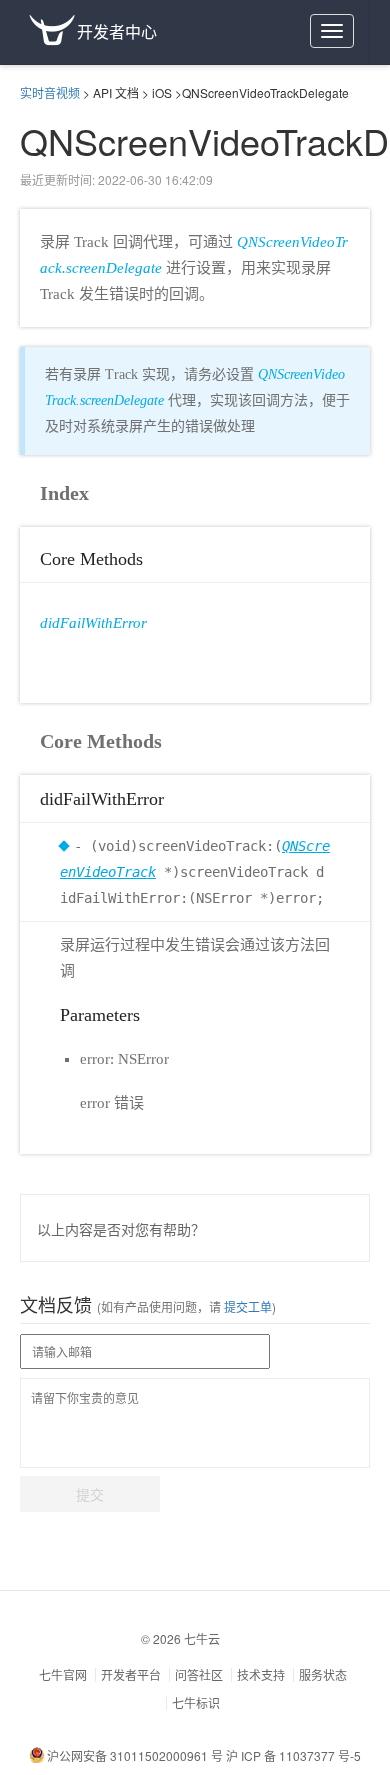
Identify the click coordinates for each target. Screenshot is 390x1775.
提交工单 (246, 1306)
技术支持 (261, 1674)
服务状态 (323, 1674)
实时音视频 (50, 92)
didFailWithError (93, 623)
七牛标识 (196, 1702)
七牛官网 (63, 1674)
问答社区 (199, 1674)
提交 (90, 1494)
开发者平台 (131, 1674)
